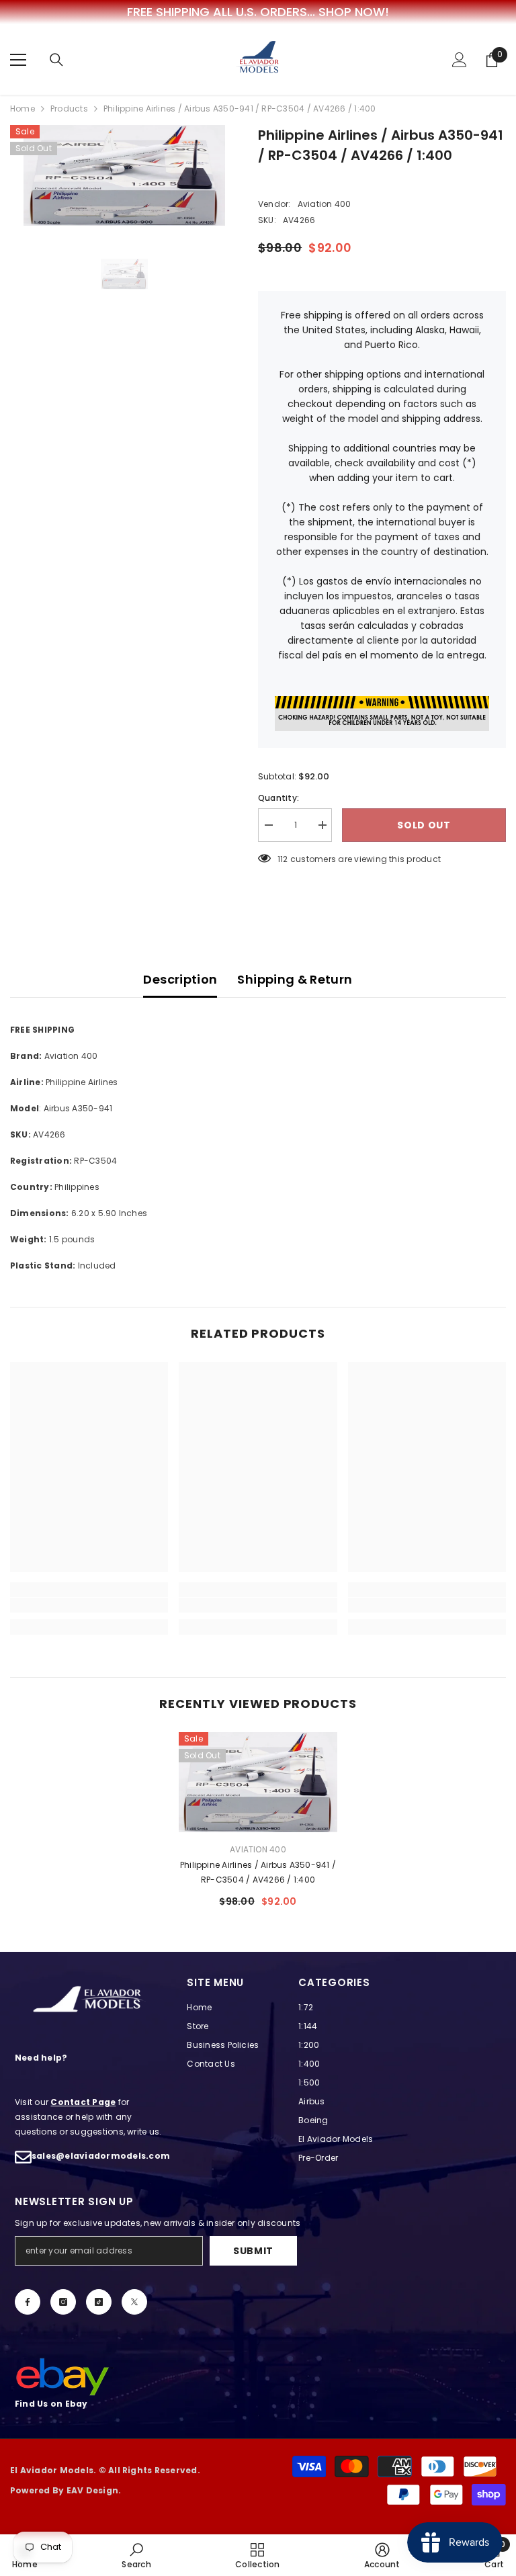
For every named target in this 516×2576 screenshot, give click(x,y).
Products (69, 109)
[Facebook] (28, 2302)
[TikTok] (99, 2302)
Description (180, 979)
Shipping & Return (295, 979)
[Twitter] (134, 2302)
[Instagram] (63, 2302)
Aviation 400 (325, 204)
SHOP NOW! (354, 12)
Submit (253, 2251)
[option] (124, 175)
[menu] (18, 60)
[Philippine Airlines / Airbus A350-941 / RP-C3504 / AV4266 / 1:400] (258, 1783)
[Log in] (460, 60)
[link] (89, 1605)
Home (23, 109)
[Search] (56, 60)
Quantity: (278, 798)
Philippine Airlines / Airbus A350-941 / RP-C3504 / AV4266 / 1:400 (258, 1872)
